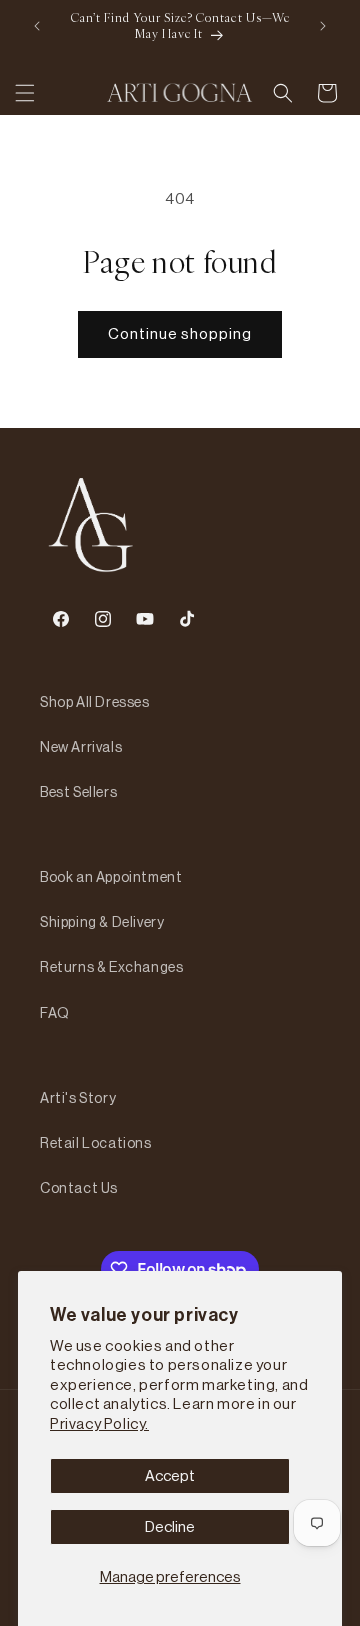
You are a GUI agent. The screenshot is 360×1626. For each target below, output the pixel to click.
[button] (25, 93)
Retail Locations (96, 1143)
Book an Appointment (111, 877)
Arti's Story (78, 1098)
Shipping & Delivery (102, 922)
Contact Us (79, 1188)
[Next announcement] (323, 26)
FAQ (55, 1013)
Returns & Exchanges (111, 967)
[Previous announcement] (37, 26)
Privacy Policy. (99, 1423)
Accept (170, 1475)
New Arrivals (81, 747)
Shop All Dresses (95, 702)
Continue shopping (180, 333)
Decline (170, 1526)
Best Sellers (78, 792)
